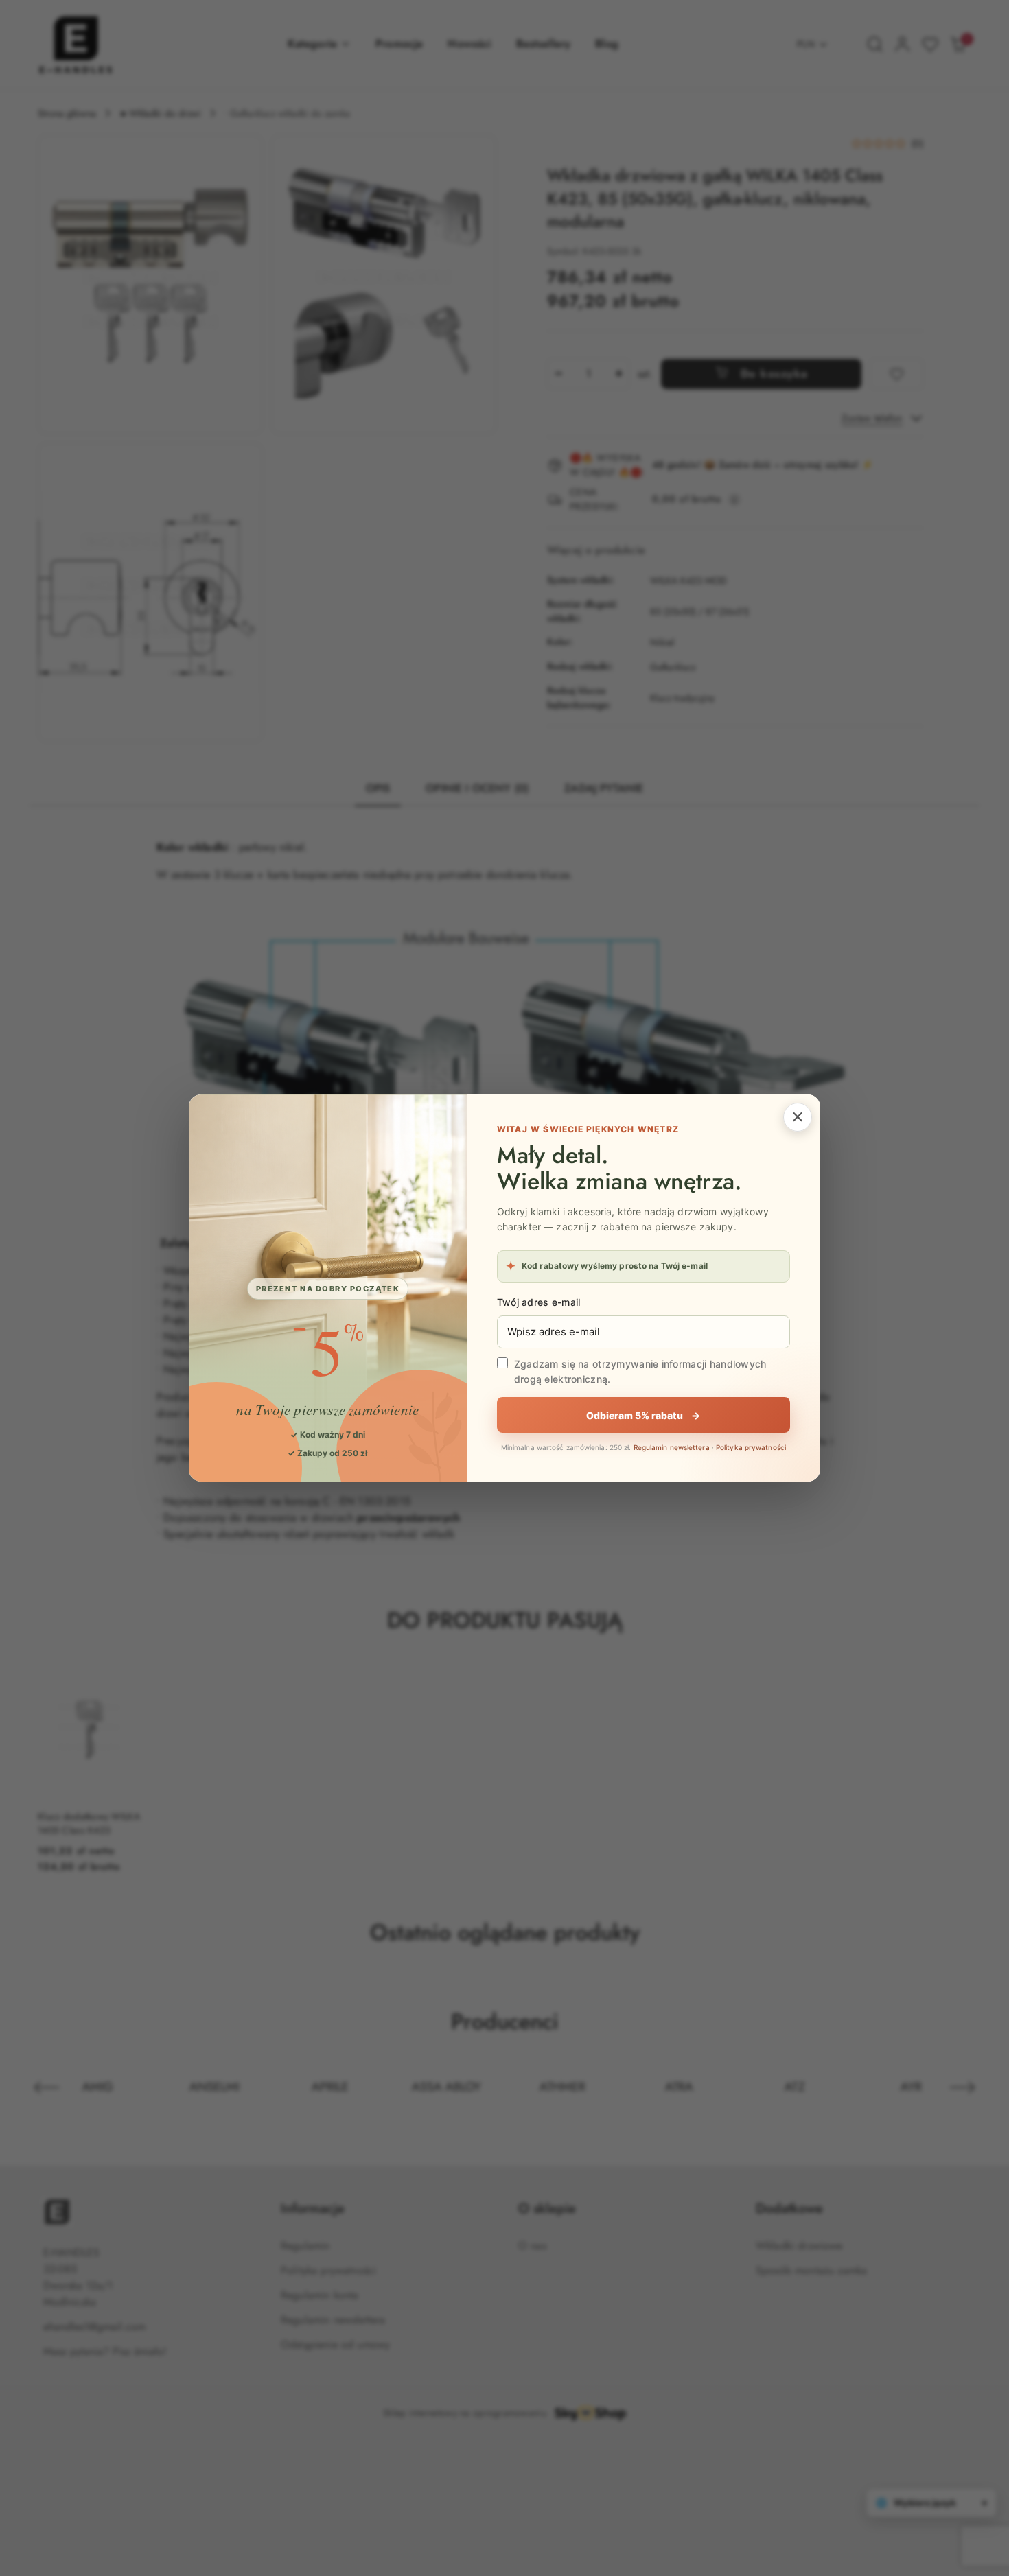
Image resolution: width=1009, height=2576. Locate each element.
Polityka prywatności (751, 1447)
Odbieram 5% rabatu (643, 1415)
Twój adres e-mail (539, 1302)
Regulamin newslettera (672, 1447)
